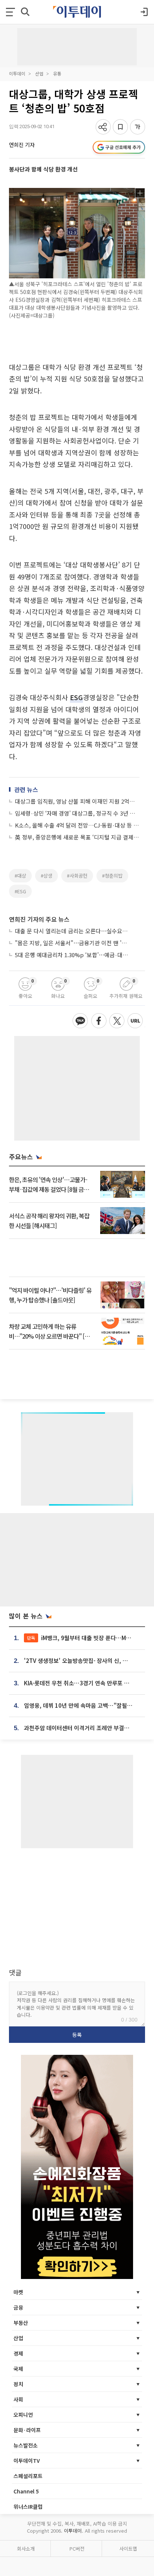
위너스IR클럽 (28, 2507)
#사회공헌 (77, 876)
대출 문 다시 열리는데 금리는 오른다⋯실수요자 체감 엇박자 (73, 931)
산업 (39, 73)
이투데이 (17, 73)
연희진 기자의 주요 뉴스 (39, 919)
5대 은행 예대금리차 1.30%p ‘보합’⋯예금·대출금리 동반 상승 (73, 955)
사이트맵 (128, 2549)
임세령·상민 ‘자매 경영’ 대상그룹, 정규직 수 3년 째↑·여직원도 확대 (77, 813)
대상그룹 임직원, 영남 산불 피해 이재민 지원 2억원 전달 (77, 801)
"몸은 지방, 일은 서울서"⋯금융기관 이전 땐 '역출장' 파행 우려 (73, 943)
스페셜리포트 (28, 2476)
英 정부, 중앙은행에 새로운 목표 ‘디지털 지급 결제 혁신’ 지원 (77, 837)
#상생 (47, 876)
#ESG (20, 891)
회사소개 (26, 2549)
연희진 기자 (22, 145)
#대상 (20, 876)
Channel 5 (26, 2491)
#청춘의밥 (112, 876)
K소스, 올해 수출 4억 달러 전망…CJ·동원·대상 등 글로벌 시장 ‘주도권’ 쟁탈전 (77, 825)
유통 (57, 73)
